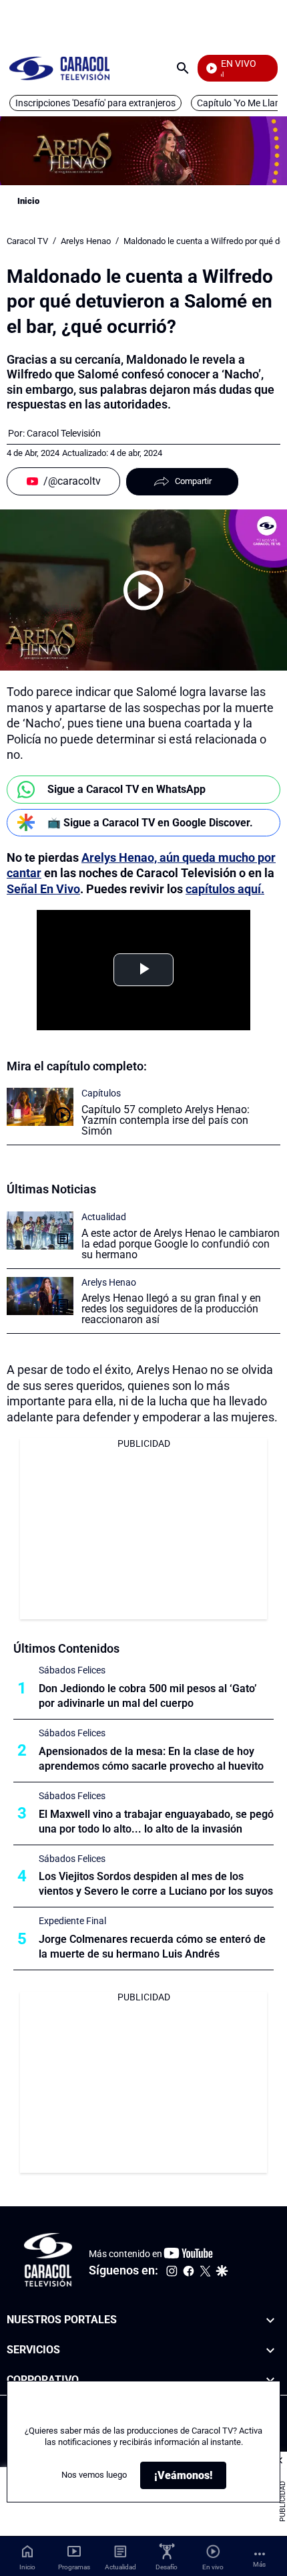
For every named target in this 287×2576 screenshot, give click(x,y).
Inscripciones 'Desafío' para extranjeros (95, 103)
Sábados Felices (72, 1670)
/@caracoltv (72, 481)
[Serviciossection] (270, 2350)
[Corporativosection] (270, 2380)
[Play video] (143, 590)
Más (259, 2564)
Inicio (28, 201)
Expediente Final (72, 1921)
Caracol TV (27, 241)
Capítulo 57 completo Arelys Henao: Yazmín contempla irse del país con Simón (166, 1120)
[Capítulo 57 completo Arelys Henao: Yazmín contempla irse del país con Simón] (40, 1107)
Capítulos (101, 1093)
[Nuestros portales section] (270, 2320)
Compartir (193, 481)
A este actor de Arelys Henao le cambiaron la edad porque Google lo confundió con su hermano (181, 1244)
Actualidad (104, 1217)
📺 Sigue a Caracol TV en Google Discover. (150, 823)
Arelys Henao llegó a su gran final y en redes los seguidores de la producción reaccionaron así (171, 1309)
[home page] (59, 68)
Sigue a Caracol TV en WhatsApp (126, 789)
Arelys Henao (86, 241)
